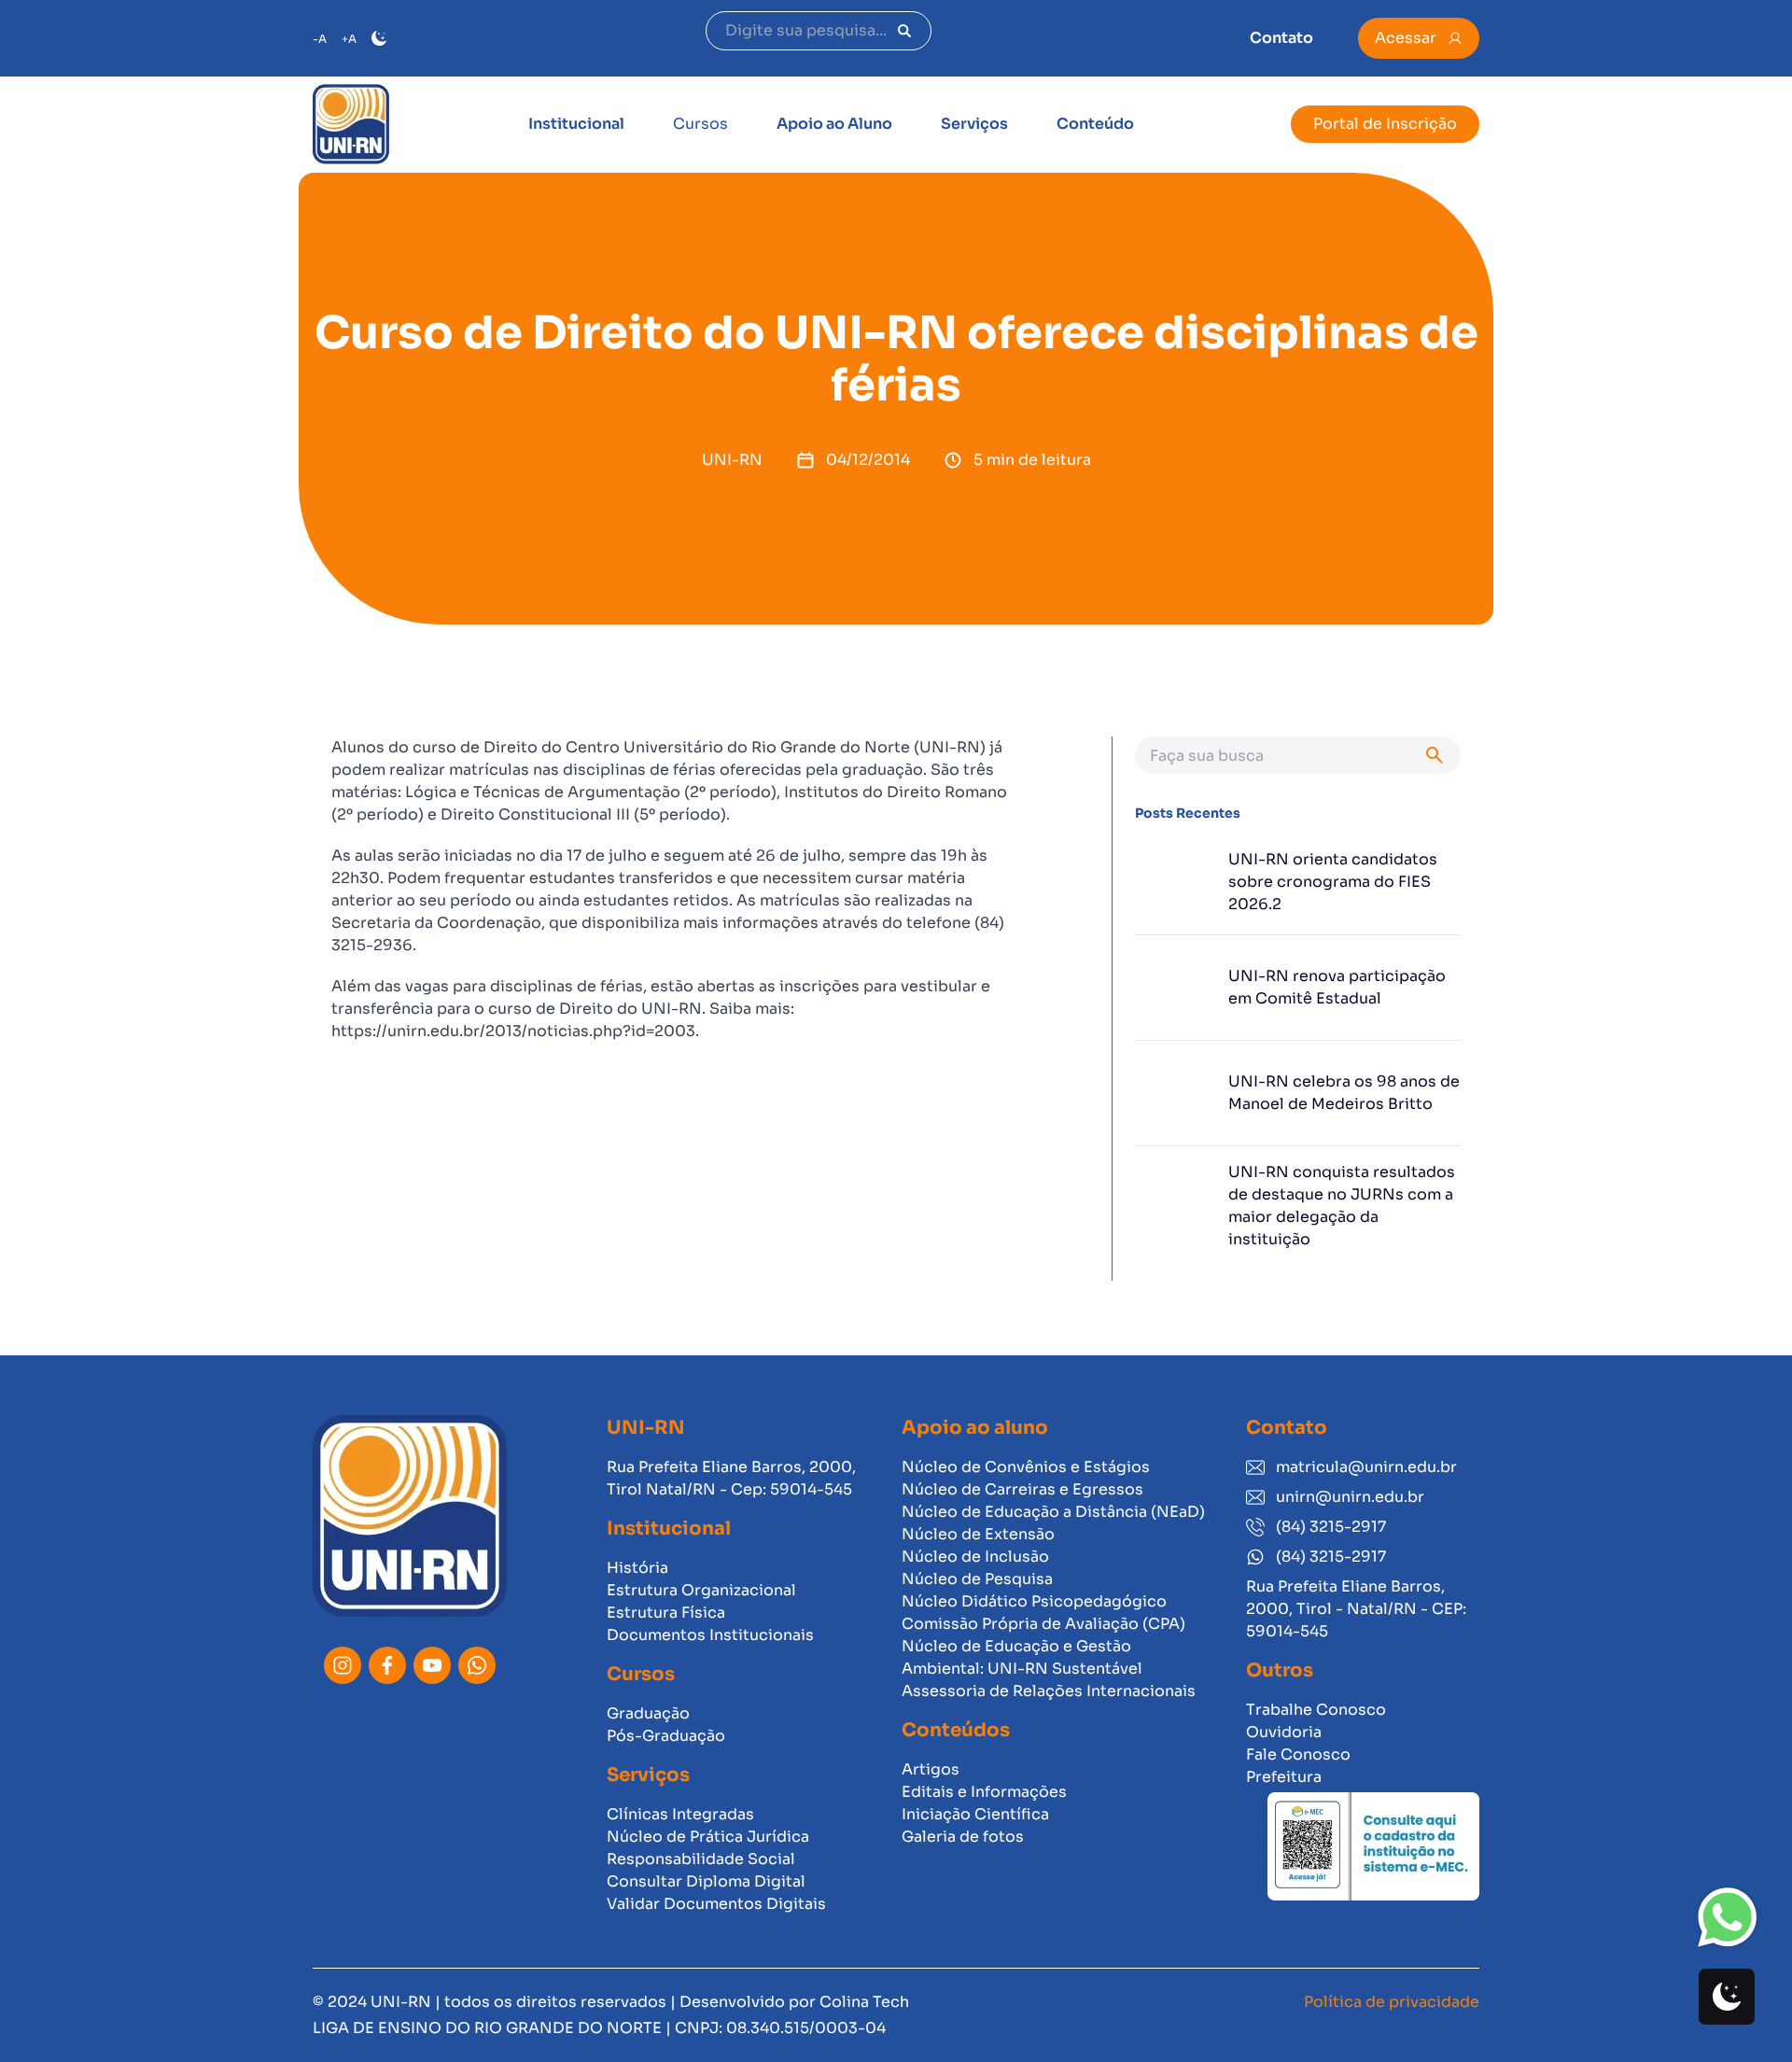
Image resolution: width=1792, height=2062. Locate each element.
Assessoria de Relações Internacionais (1049, 1691)
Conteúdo (1095, 124)
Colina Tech (864, 2002)
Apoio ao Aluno (834, 124)
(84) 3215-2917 (1331, 1527)
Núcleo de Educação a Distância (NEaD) (1053, 1512)
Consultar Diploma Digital (706, 1881)
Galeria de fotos (963, 1837)
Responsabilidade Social (701, 1859)
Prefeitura (1284, 1777)
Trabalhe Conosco (1316, 1710)
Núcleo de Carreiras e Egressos (1022, 1489)
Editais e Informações (984, 1792)
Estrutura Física (666, 1613)
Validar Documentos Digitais (716, 1904)
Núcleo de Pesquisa (977, 1579)
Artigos (931, 1769)
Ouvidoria (1284, 1732)
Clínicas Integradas (680, 1814)
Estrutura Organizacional (701, 1590)
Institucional (576, 124)
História (637, 1568)
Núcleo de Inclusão (975, 1557)
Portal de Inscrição (1385, 124)
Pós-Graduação (666, 1736)
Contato (1281, 38)
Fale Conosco (1298, 1754)
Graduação (648, 1713)
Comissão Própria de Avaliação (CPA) (1043, 1624)
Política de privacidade (1392, 2002)
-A (320, 39)
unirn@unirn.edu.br (1350, 1497)
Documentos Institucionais (710, 1635)
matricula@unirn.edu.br (1366, 1467)
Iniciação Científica (975, 1814)
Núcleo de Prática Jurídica (708, 1837)
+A (349, 39)
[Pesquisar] (904, 31)
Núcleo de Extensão (978, 1534)
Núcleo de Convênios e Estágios (1026, 1467)
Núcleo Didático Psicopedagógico (1034, 1601)
